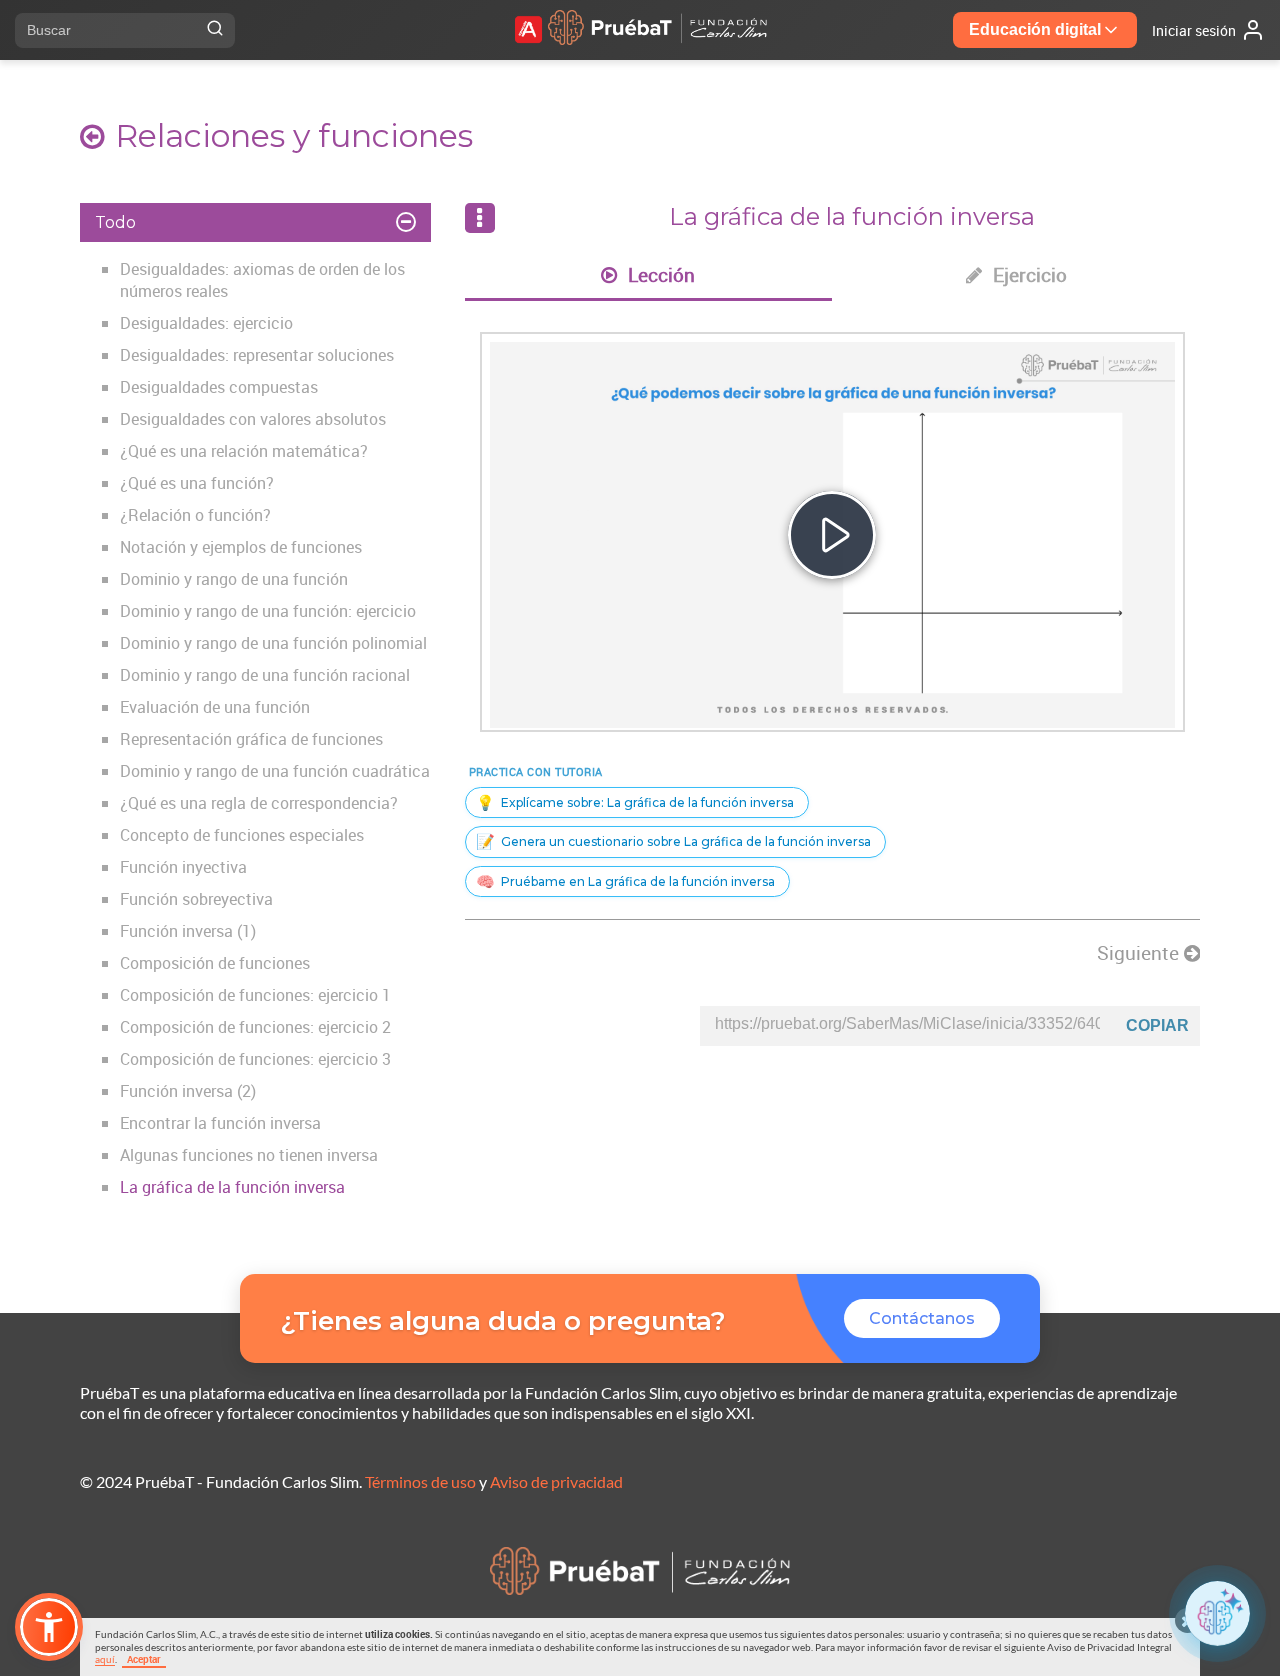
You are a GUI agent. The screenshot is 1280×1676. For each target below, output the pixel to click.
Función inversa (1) (188, 931)
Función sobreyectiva (196, 899)
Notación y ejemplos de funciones (241, 547)
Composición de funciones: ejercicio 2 (255, 1027)
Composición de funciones (215, 963)
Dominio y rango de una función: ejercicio (268, 611)
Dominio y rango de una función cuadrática (275, 771)
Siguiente (1140, 953)
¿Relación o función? (195, 515)
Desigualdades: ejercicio (206, 323)
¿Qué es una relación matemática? (244, 451)
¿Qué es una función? (197, 483)
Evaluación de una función (215, 707)
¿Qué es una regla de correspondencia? (259, 803)
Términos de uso (420, 1481)
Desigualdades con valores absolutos (253, 419)
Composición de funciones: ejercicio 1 (255, 995)
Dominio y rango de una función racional (265, 675)
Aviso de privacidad (556, 1481)
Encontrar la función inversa (220, 1123)
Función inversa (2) (188, 1091)
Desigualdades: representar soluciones (257, 355)
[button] (49, 1627)
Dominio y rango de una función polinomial (273, 643)
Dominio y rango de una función (234, 579)
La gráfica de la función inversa (232, 1187)
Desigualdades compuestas (219, 387)
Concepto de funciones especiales (242, 835)
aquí (105, 1659)
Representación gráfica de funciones (251, 739)
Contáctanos (922, 1318)
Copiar (1157, 1025)
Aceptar (144, 1659)
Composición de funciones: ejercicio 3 (255, 1059)
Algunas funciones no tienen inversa (249, 1155)
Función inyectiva (183, 867)
